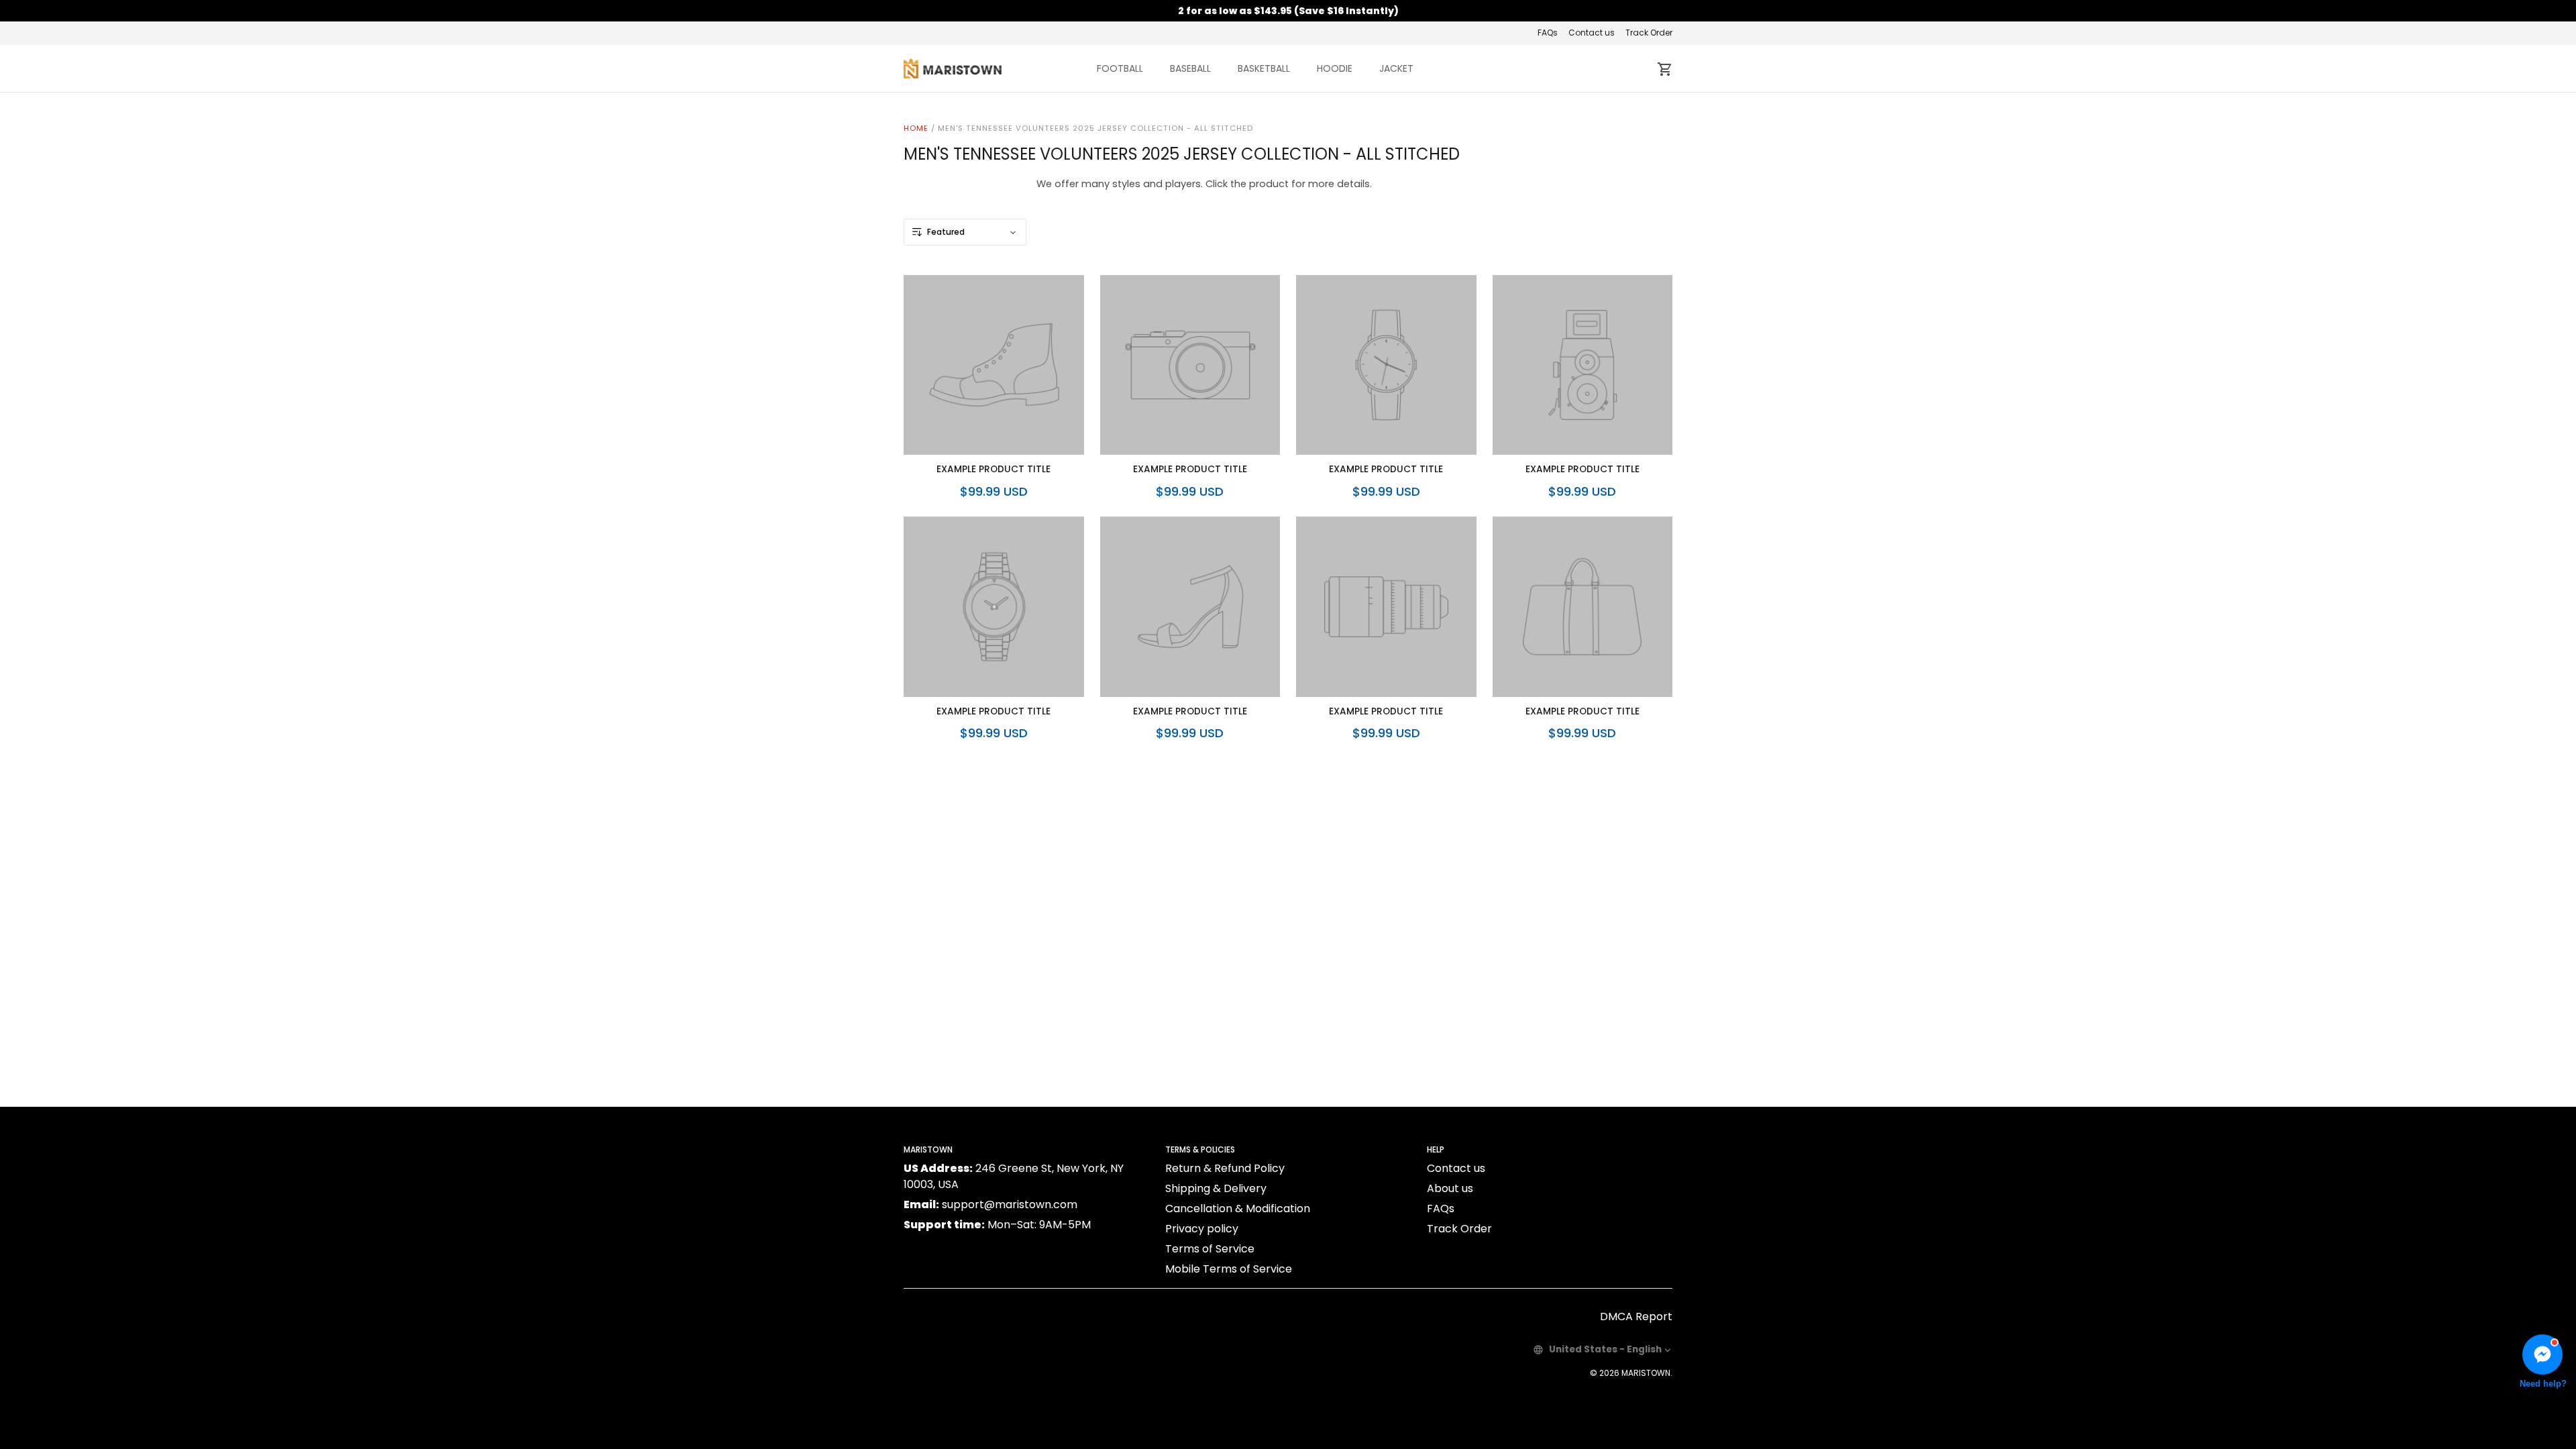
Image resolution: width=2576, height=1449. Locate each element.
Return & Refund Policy (1225, 1168)
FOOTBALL (1120, 68)
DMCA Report (1636, 1317)
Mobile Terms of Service (1229, 1269)
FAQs (1548, 33)
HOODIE (1335, 68)
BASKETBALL (1264, 68)
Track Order (1649, 33)
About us (1450, 1188)
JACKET (1396, 68)
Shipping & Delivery (1216, 1188)
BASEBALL (1190, 68)
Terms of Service (1210, 1249)
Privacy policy (1202, 1229)
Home (916, 128)
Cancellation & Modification (1238, 1209)
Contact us (1592, 33)
